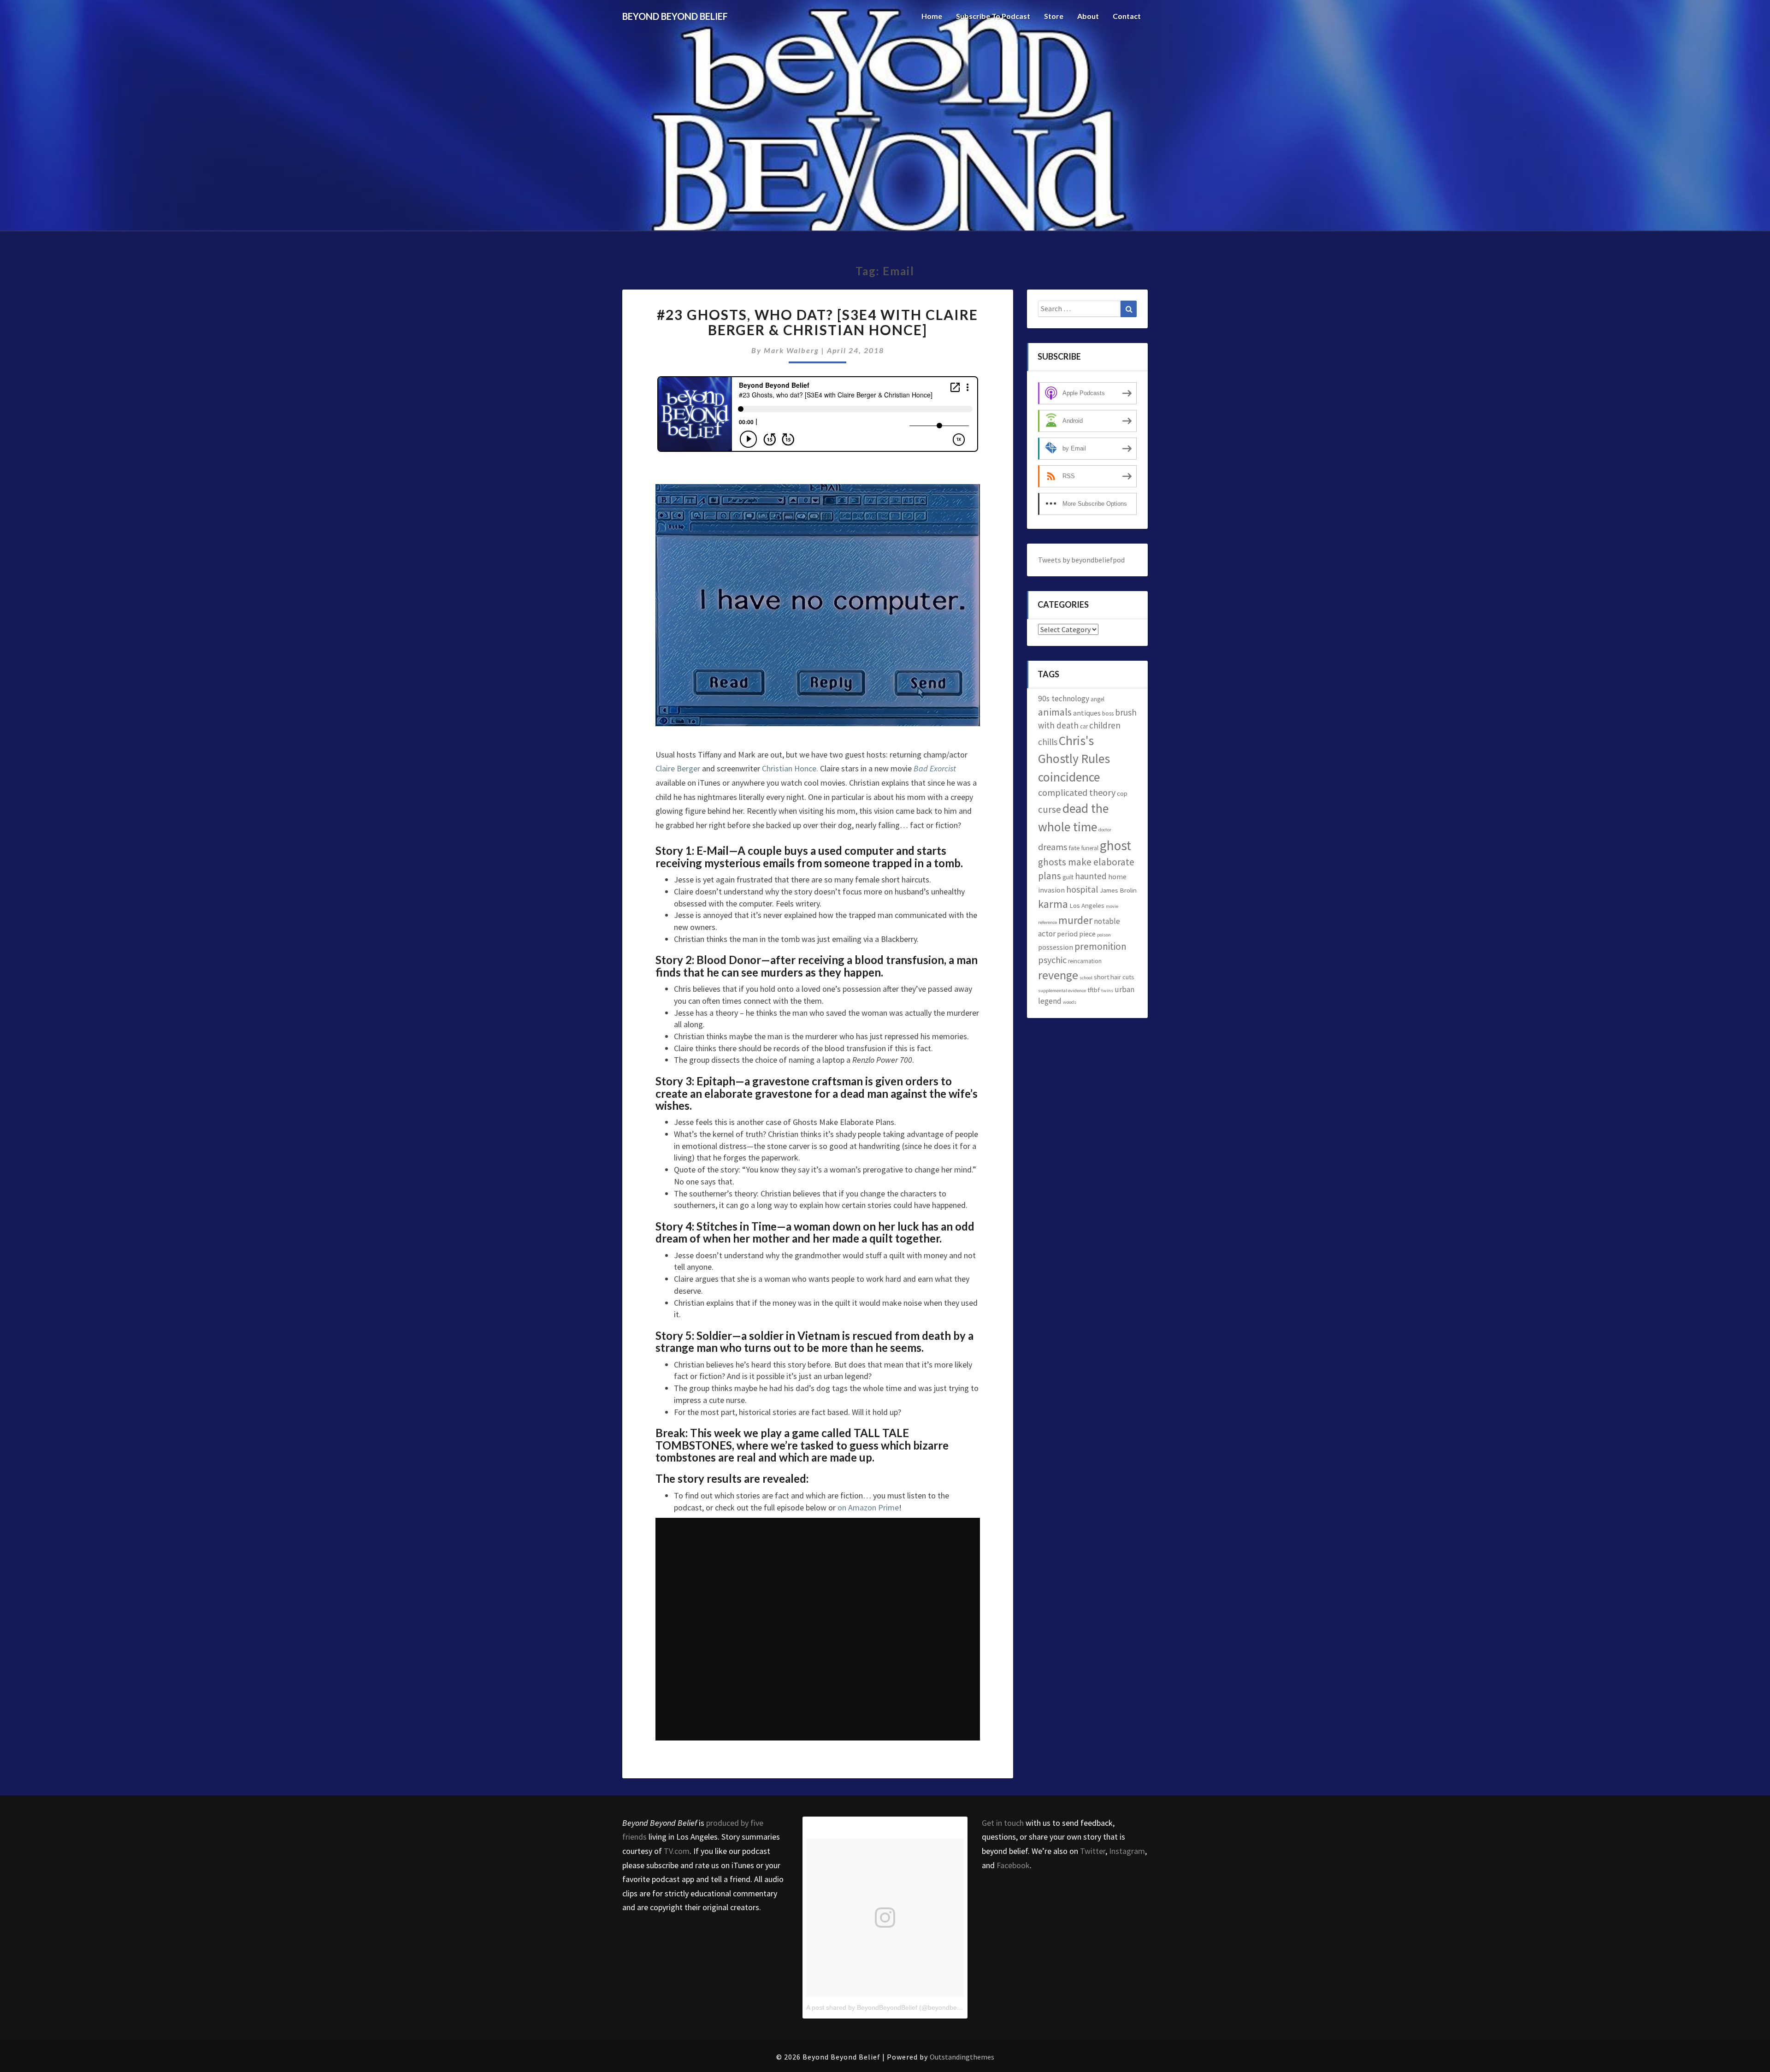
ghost (1115, 845)
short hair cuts (1114, 977)
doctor (1105, 830)
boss (1108, 713)
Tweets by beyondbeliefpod (1081, 560)
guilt (1068, 877)
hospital (1082, 889)
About (1088, 16)
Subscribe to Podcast (993, 16)
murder (1075, 920)
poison (1104, 935)
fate (1074, 848)
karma (1053, 904)
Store (1054, 16)
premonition (1100, 946)
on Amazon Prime (868, 1507)
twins (1107, 991)
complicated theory (1077, 792)
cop (1122, 793)
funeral (1090, 848)
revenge (1058, 975)
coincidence (1069, 777)
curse (1050, 809)
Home (932, 16)
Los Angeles (1087, 905)
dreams (1053, 847)
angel (1097, 699)
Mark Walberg (791, 350)
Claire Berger (678, 768)
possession (1056, 947)
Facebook (1013, 1865)
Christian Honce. (790, 768)
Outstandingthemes (962, 2057)
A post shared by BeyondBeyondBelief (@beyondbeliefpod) (892, 2007)
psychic (1052, 960)
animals (1055, 712)
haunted (1091, 876)
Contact (1127, 16)
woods (1070, 1002)
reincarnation (1085, 961)
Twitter (1093, 1851)
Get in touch (1003, 1823)
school (1086, 978)
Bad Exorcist (935, 768)
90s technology (1064, 699)
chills (1048, 742)
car (1084, 726)
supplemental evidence (1062, 991)
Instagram (1127, 1851)
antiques (1087, 713)
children (1105, 725)
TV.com (677, 1851)
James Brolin (1118, 890)
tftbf (1094, 990)
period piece (1076, 934)
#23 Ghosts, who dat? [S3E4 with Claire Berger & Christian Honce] (817, 322)
